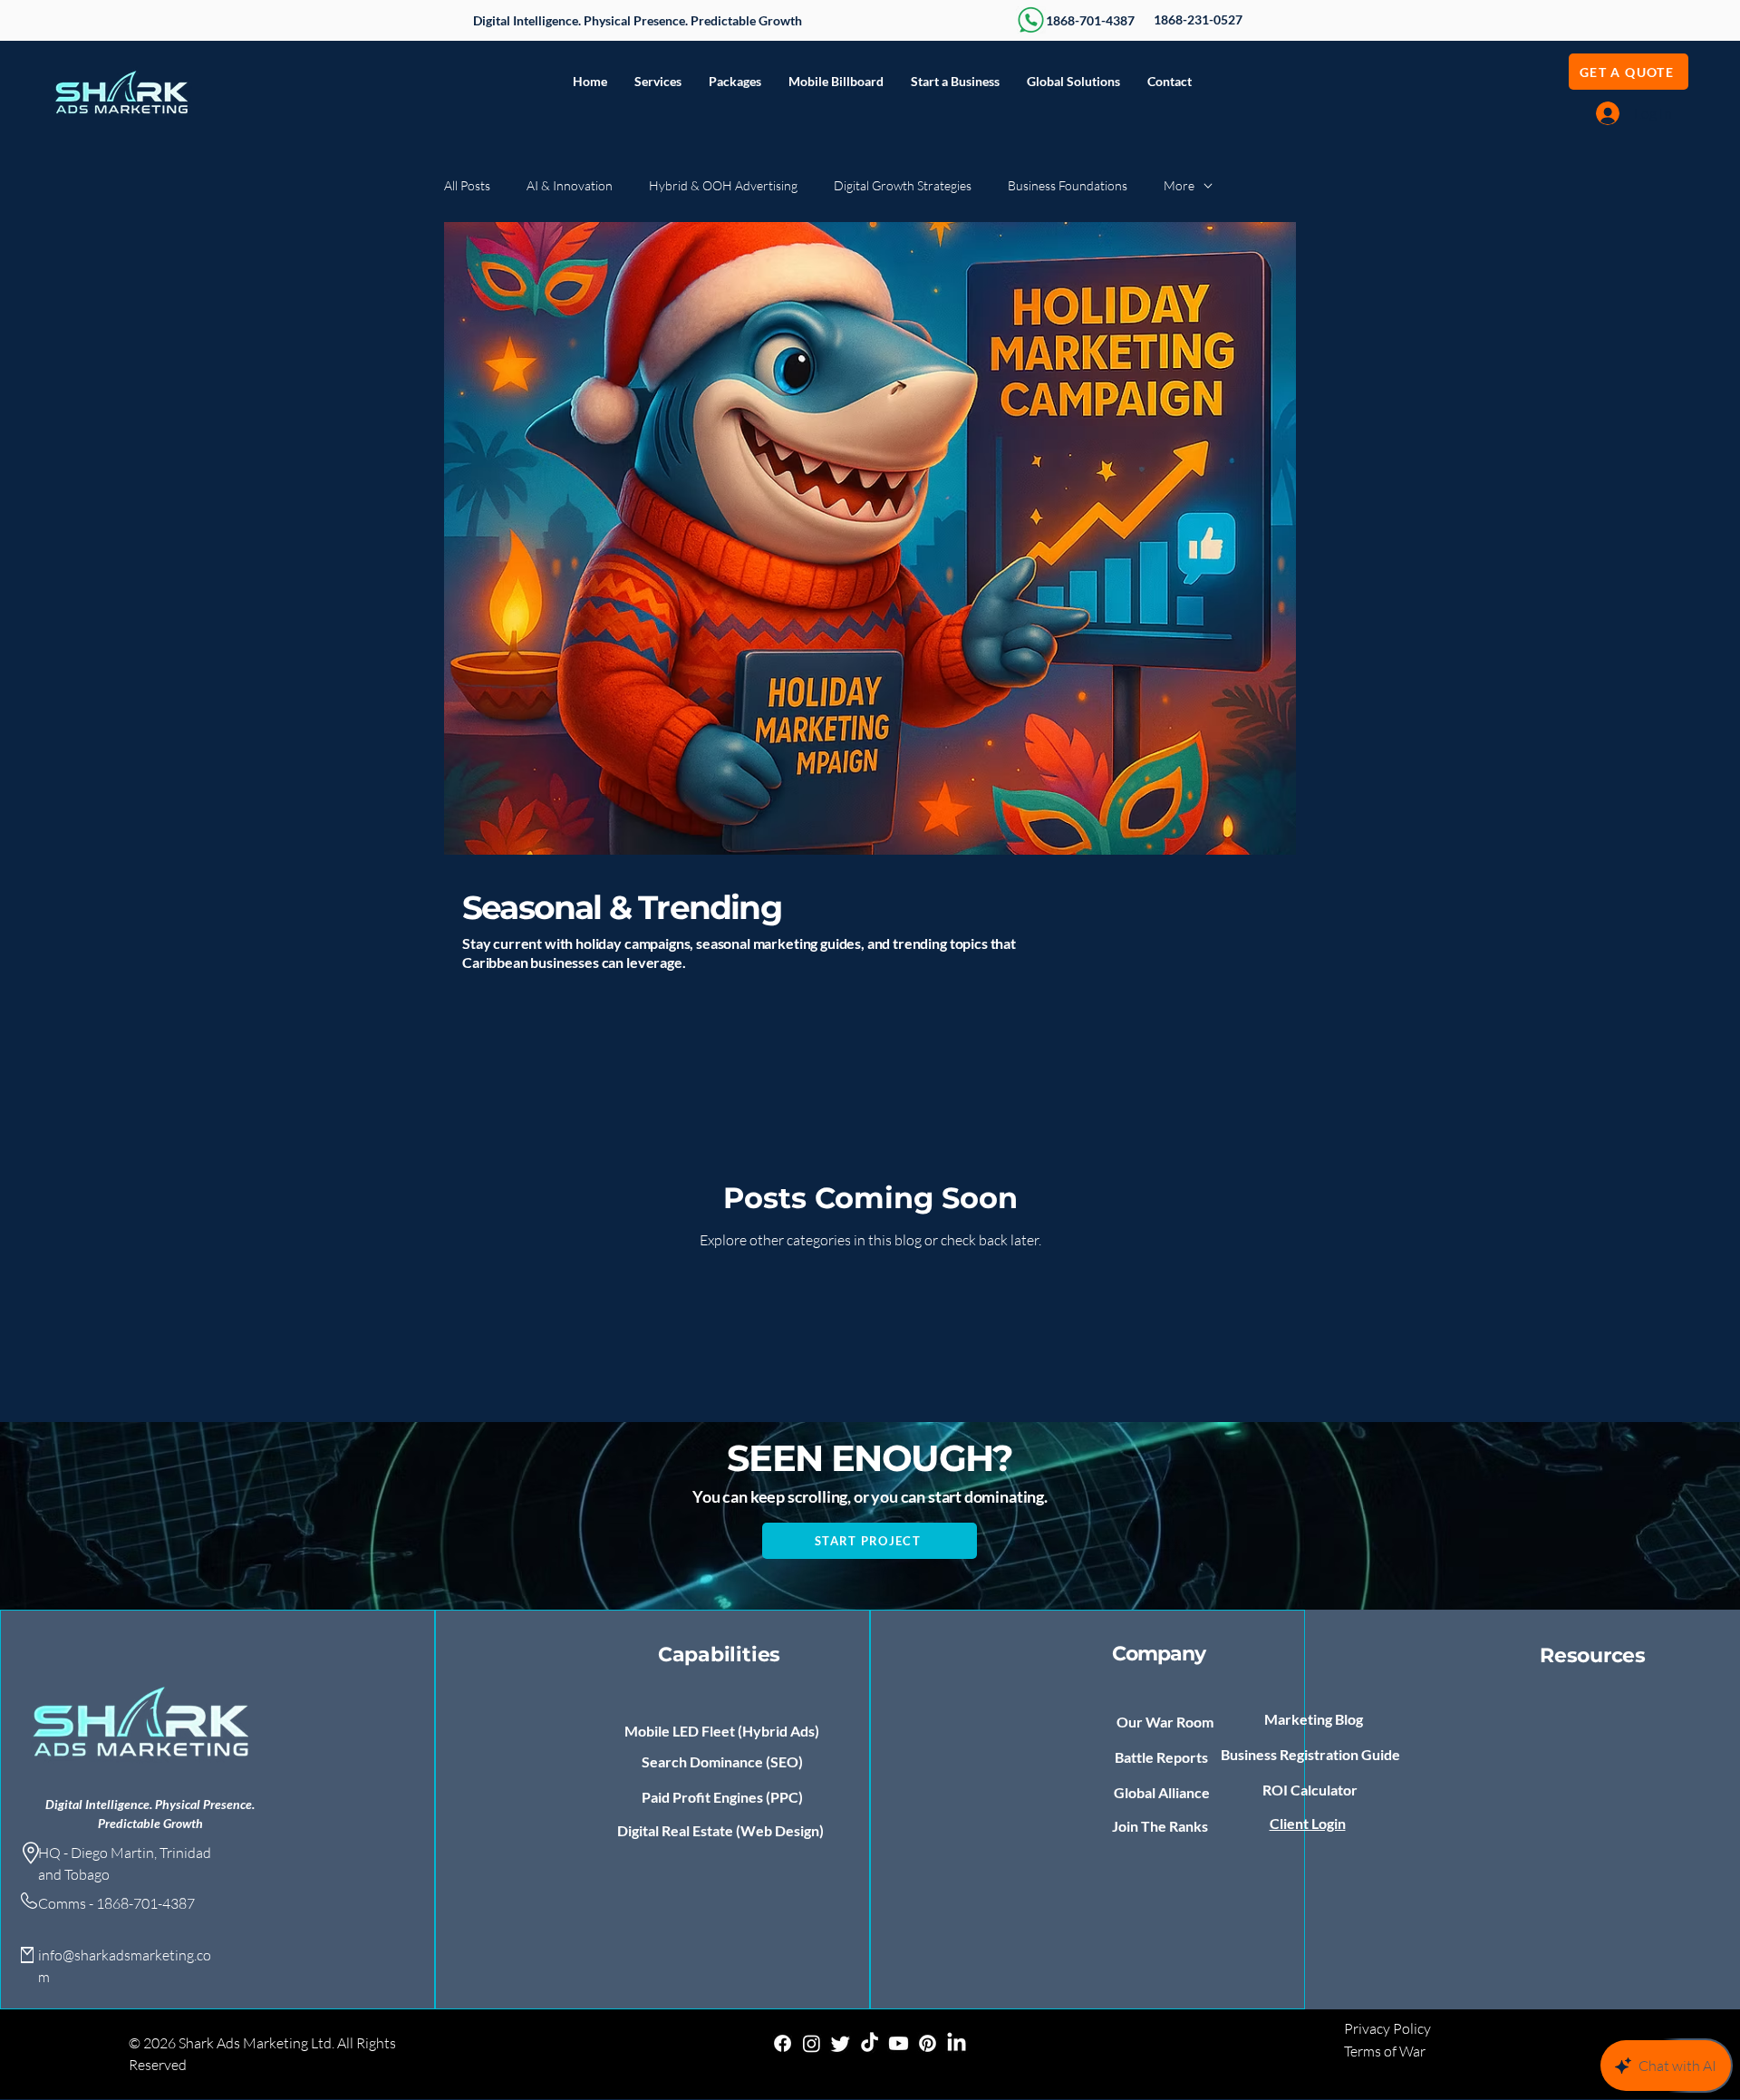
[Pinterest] (928, 2043)
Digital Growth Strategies (903, 185)
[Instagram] (812, 2043)
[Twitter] (841, 2043)
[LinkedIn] (957, 2043)
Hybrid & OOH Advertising (723, 185)
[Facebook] (783, 2043)
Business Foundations (1068, 185)
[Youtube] (899, 2043)
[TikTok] (870, 2043)
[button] (658, 82)
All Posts (467, 185)
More (1179, 185)
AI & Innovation (570, 185)
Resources (1593, 1655)
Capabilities (719, 1655)
